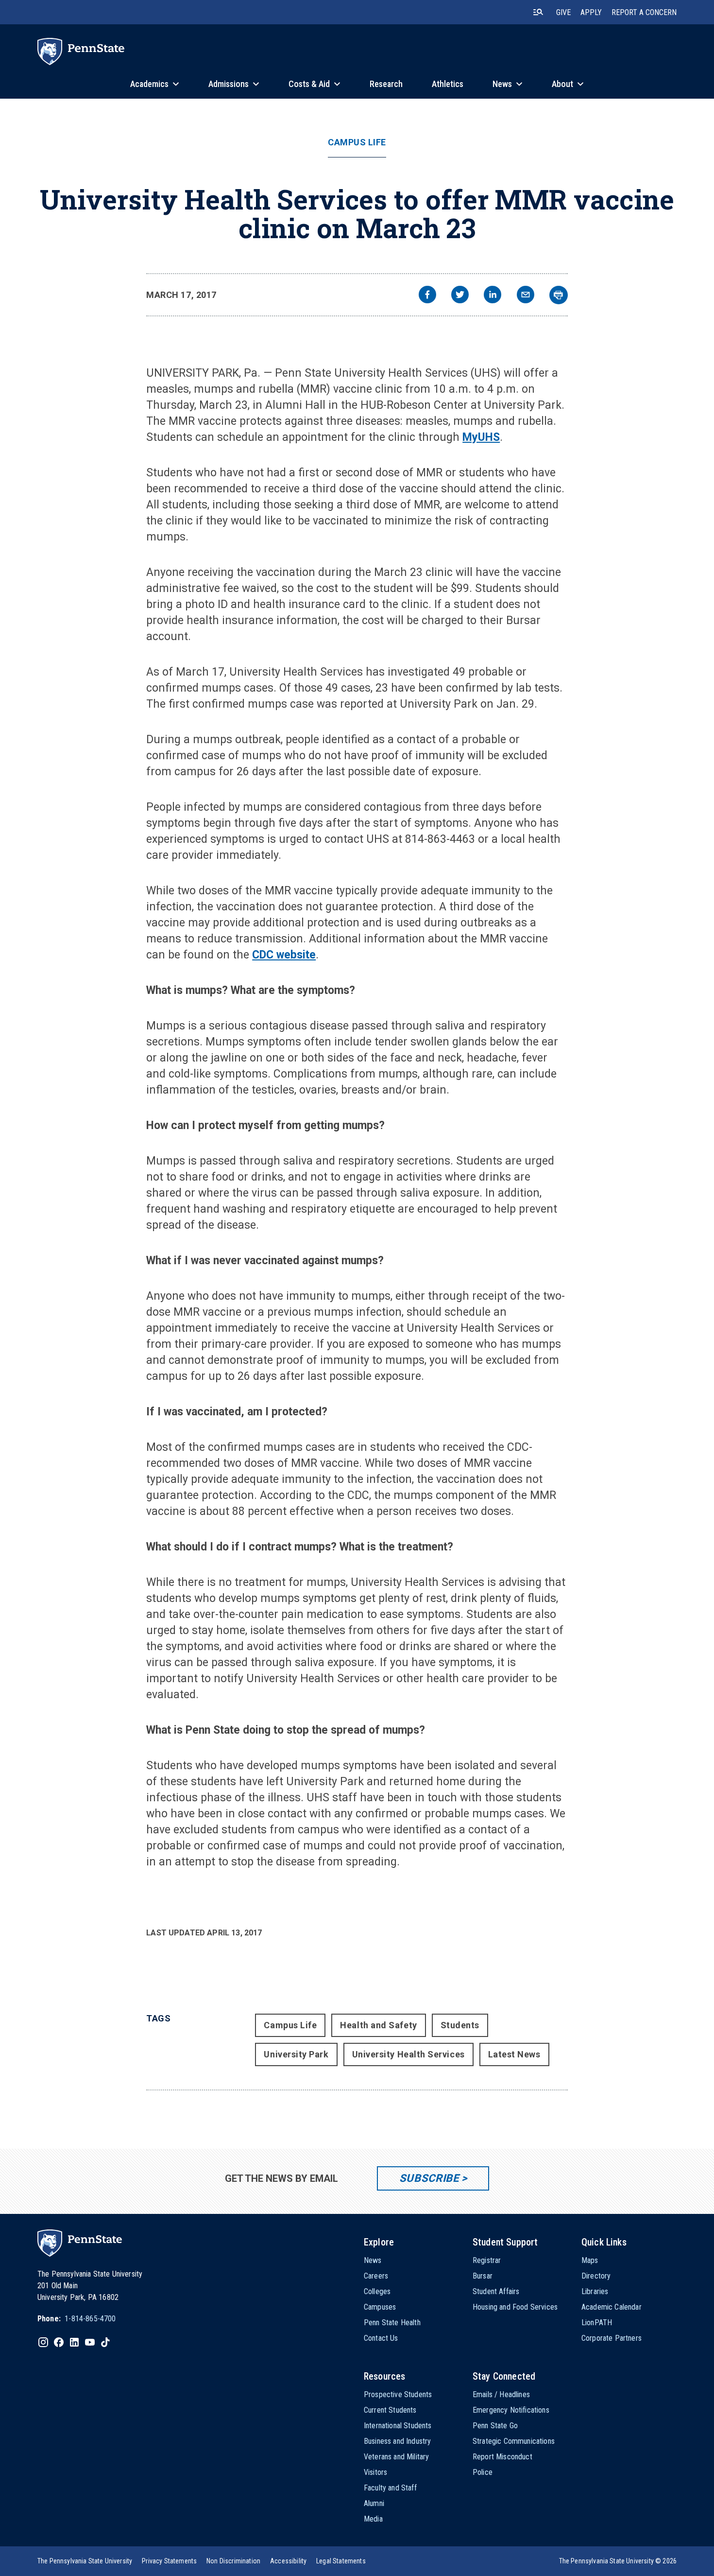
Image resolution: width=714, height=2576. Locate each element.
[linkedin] (493, 296)
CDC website (284, 955)
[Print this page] (559, 295)
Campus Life (357, 142)
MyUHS (481, 437)
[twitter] (460, 296)
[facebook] (427, 296)
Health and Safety (378, 2025)
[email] (526, 296)
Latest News (514, 2054)
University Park (296, 2054)
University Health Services (408, 2054)
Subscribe (429, 2178)
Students (460, 2025)
